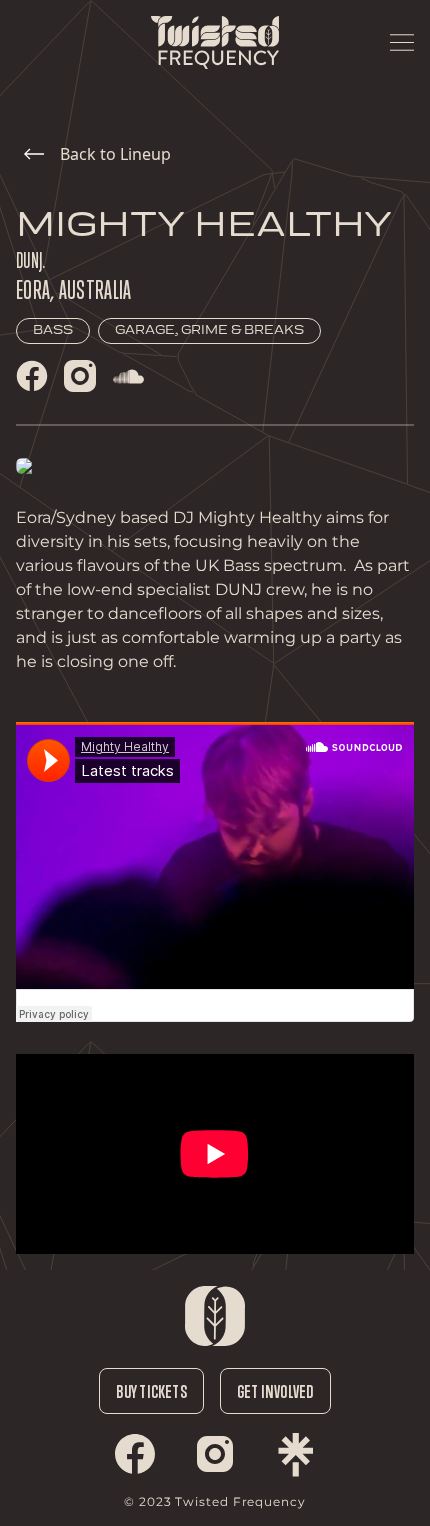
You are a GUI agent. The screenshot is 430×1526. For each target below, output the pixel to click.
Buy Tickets (151, 1391)
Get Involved (275, 1391)
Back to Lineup (115, 154)
